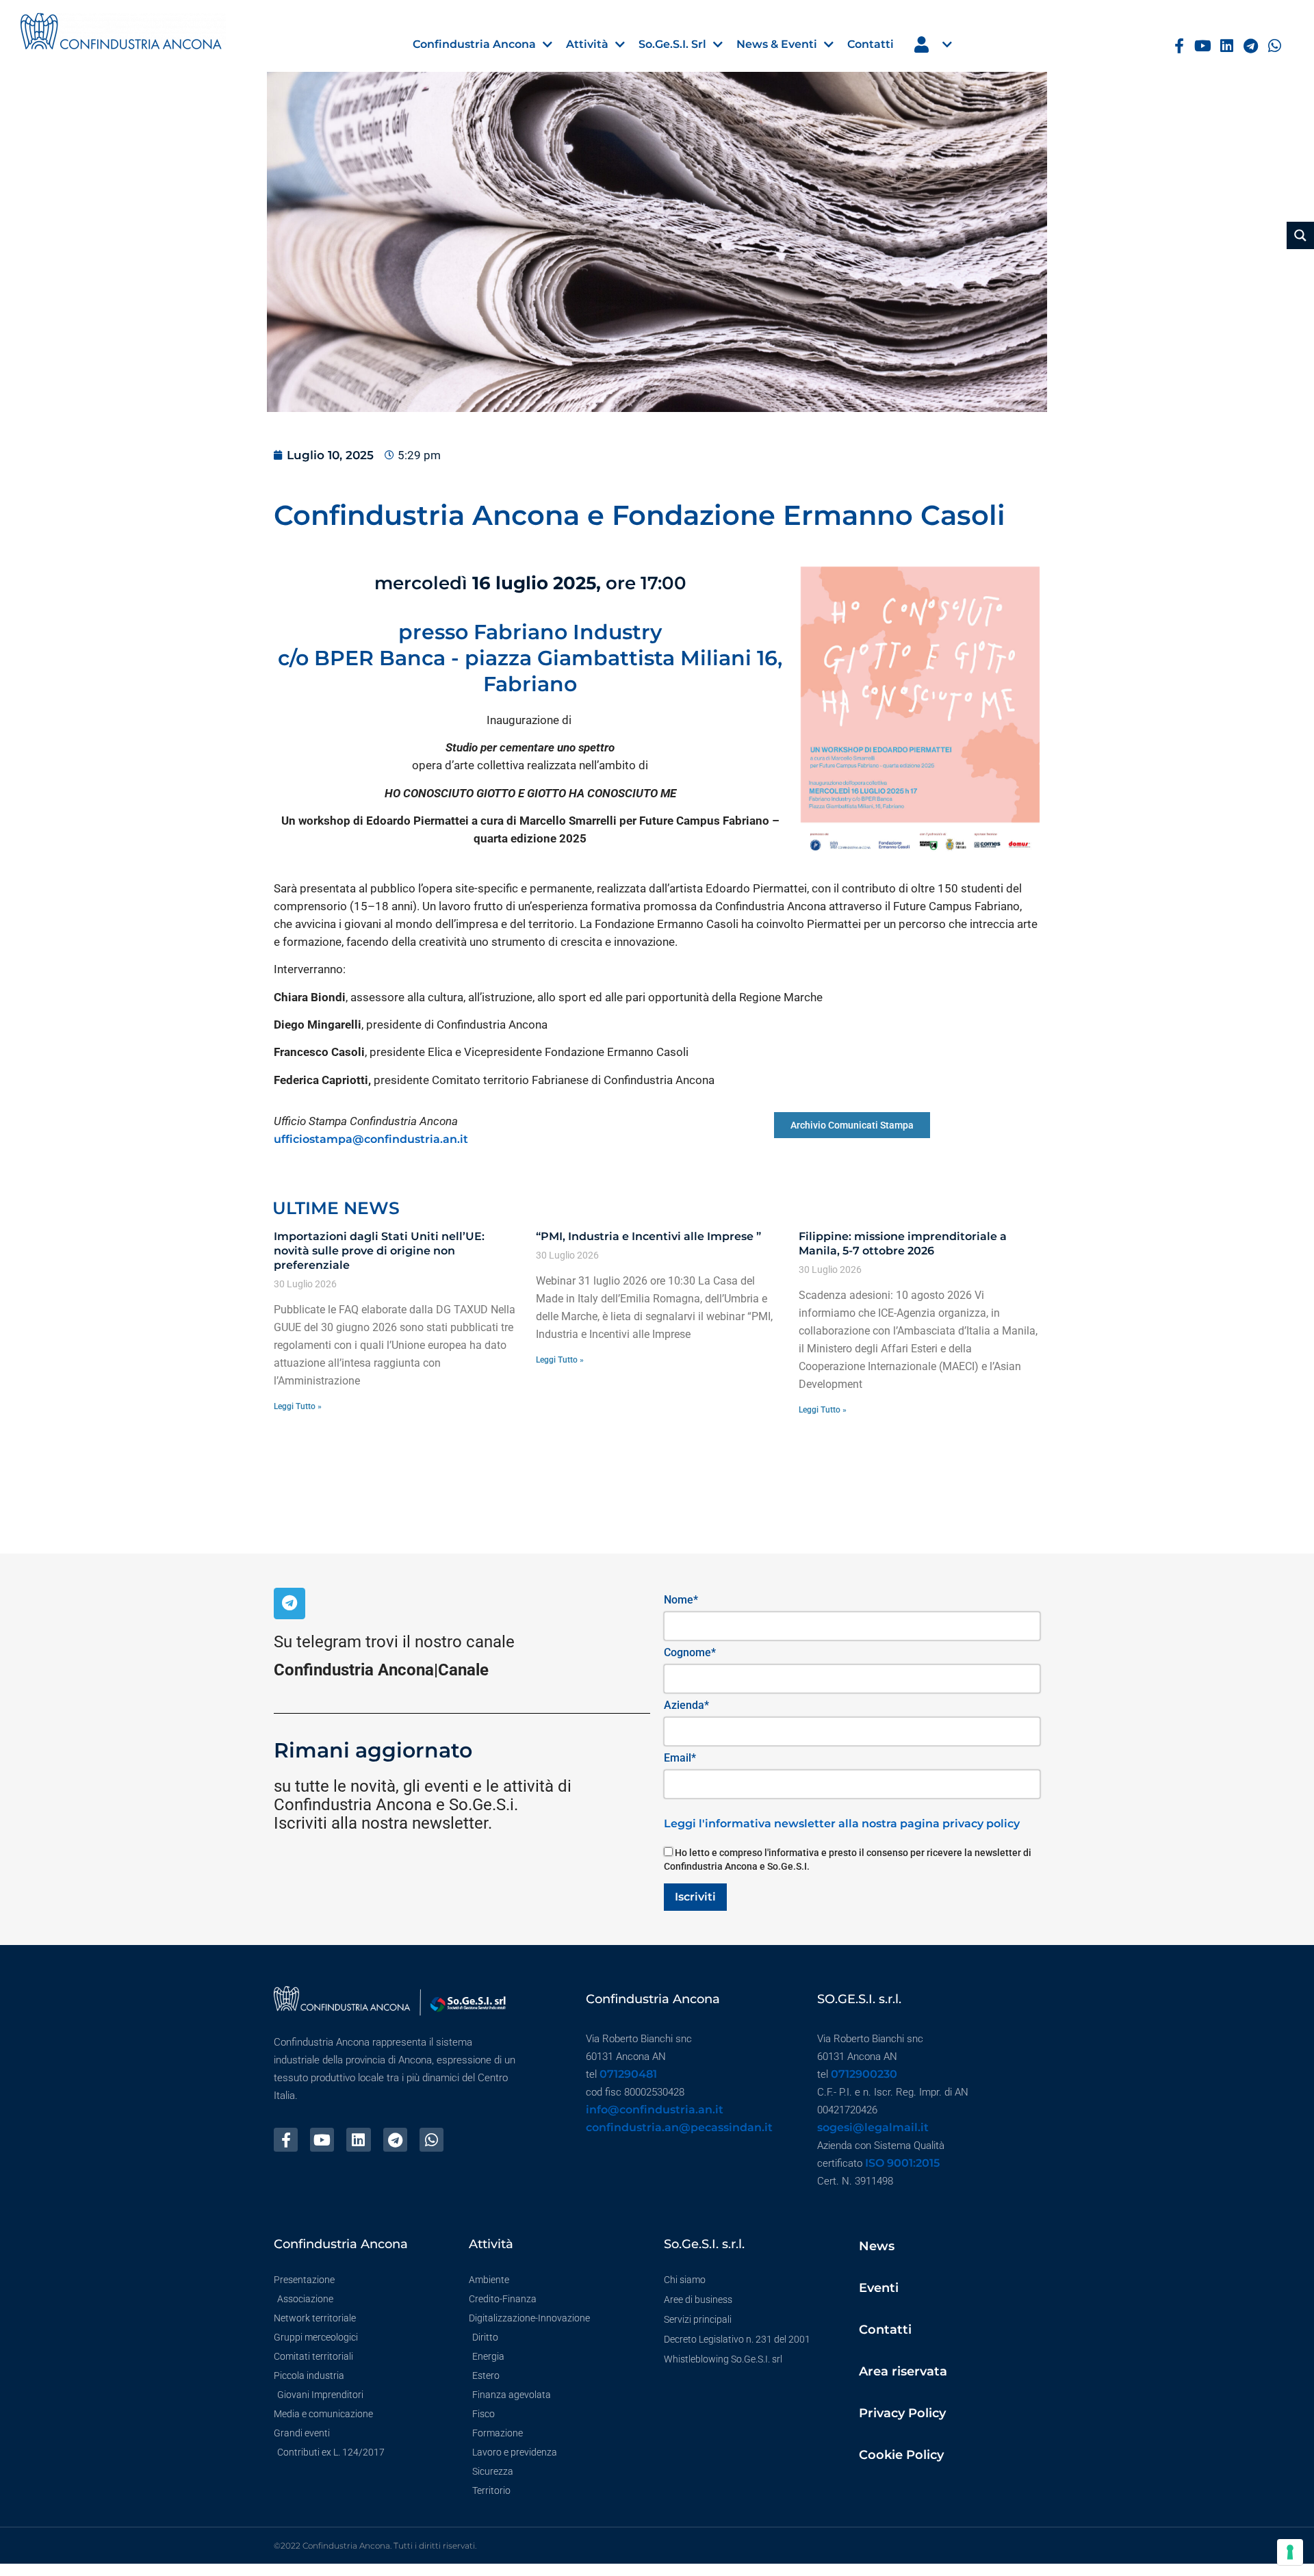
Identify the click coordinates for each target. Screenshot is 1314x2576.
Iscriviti (695, 1897)
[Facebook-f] (1180, 46)
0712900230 (864, 2074)
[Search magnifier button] (1300, 235)
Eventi (879, 2288)
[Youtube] (1203, 46)
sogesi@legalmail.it (873, 2127)
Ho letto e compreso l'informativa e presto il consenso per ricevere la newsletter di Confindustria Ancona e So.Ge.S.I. (848, 1859)
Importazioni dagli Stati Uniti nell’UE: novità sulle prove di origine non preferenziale (379, 1251)
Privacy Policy (902, 2413)
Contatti (885, 2330)
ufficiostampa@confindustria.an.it (371, 1139)
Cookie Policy (901, 2455)
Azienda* (686, 1705)
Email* (680, 1758)
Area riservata (903, 2371)
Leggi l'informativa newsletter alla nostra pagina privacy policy (842, 1824)
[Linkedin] (1227, 46)
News (877, 2246)
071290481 (628, 2074)
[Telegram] (1251, 46)
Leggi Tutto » (298, 1406)
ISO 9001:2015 (902, 2163)
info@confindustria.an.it (655, 2110)
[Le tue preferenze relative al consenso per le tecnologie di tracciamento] (1290, 2552)
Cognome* (690, 1652)
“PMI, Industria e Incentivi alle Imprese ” (648, 1236)
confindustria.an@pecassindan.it (679, 2127)
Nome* (681, 1600)
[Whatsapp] (1275, 46)
